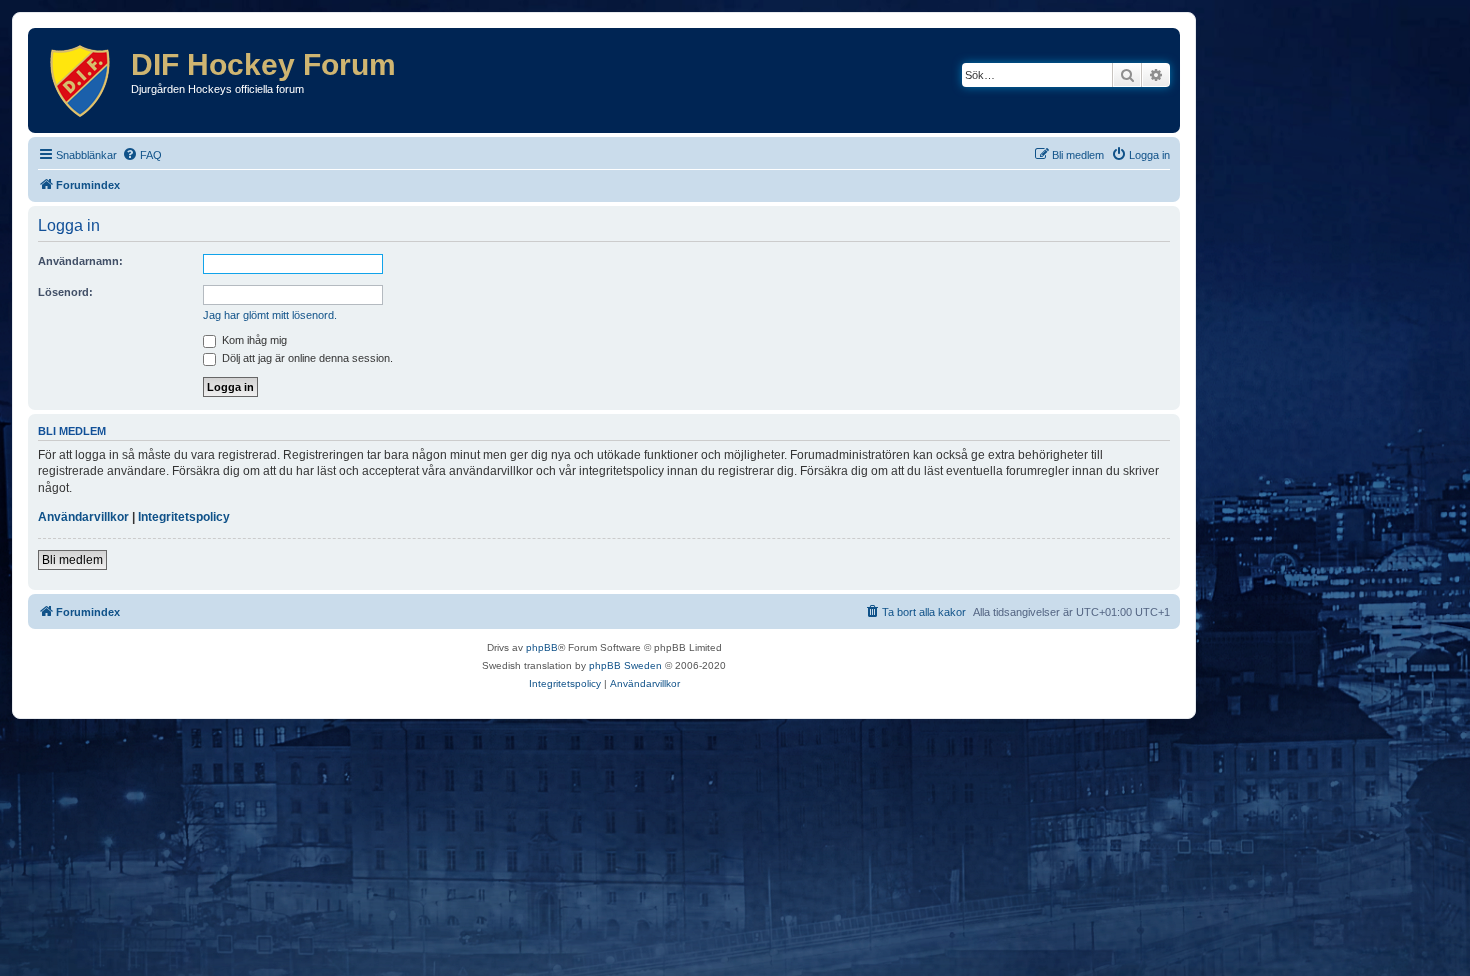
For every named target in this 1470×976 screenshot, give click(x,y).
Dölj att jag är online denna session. (306, 358)
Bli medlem (72, 560)
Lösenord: (65, 292)
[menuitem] (142, 155)
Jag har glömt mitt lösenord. (270, 315)
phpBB (542, 647)
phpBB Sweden (625, 665)
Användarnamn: (80, 261)
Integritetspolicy (184, 517)
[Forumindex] (82, 80)
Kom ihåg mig (253, 340)
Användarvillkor (83, 517)
